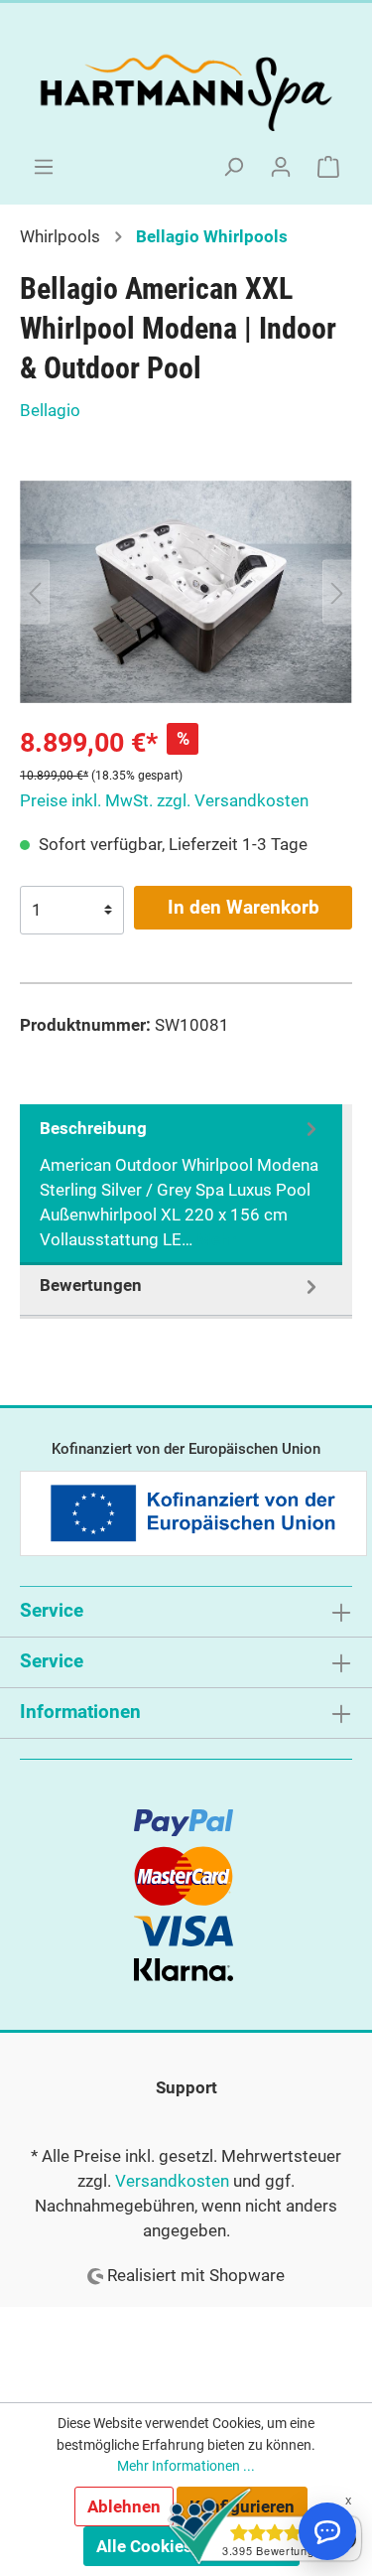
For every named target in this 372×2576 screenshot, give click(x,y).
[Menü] (44, 166)
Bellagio (50, 410)
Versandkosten (172, 2181)
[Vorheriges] (35, 591)
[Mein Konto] (281, 166)
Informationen (80, 1712)
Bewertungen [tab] (91, 1285)
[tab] (181, 1185)
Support (186, 2087)
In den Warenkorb (244, 907)
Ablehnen (124, 2506)
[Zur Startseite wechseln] (186, 89)
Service (52, 1661)
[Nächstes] (337, 591)
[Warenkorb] (328, 166)
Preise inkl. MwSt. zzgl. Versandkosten (164, 800)
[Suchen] (233, 166)
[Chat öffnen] (327, 2531)
